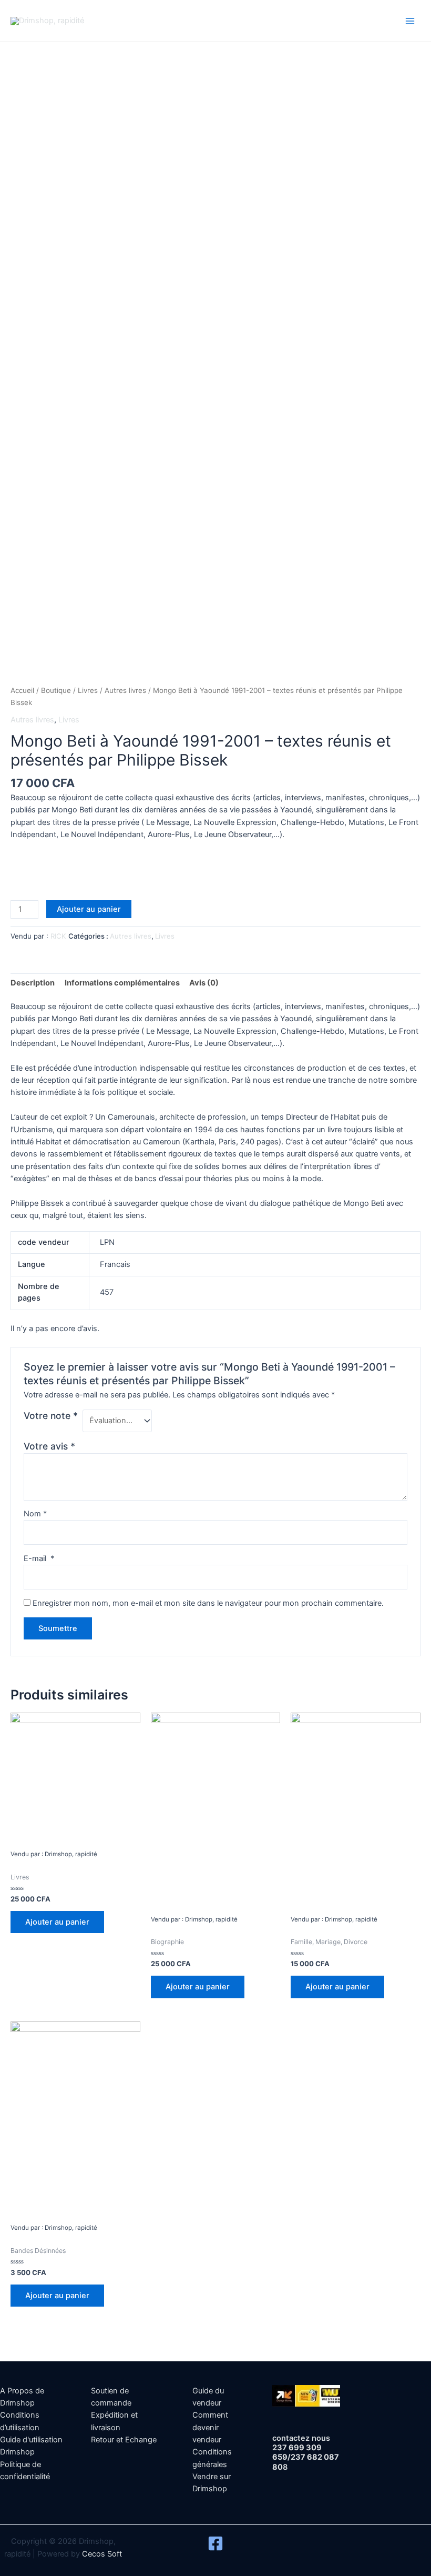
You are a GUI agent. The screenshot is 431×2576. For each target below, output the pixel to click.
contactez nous (301, 2438)
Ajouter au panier (89, 909)
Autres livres (125, 690)
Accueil (22, 690)
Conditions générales (212, 2458)
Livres (88, 690)
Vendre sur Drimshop (212, 2483)
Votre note (51, 1416)
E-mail (39, 1558)
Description (33, 983)
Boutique (56, 690)
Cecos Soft (102, 2554)
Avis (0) (204, 983)
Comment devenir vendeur (210, 2427)
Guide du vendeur (208, 2397)
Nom (35, 1514)
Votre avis (49, 1446)
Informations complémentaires (122, 983)
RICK (58, 936)
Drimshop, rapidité (130, 21)
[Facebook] (215, 2543)
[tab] (33, 983)
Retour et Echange (124, 2440)
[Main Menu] (410, 21)
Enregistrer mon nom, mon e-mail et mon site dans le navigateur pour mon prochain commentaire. (208, 1603)
